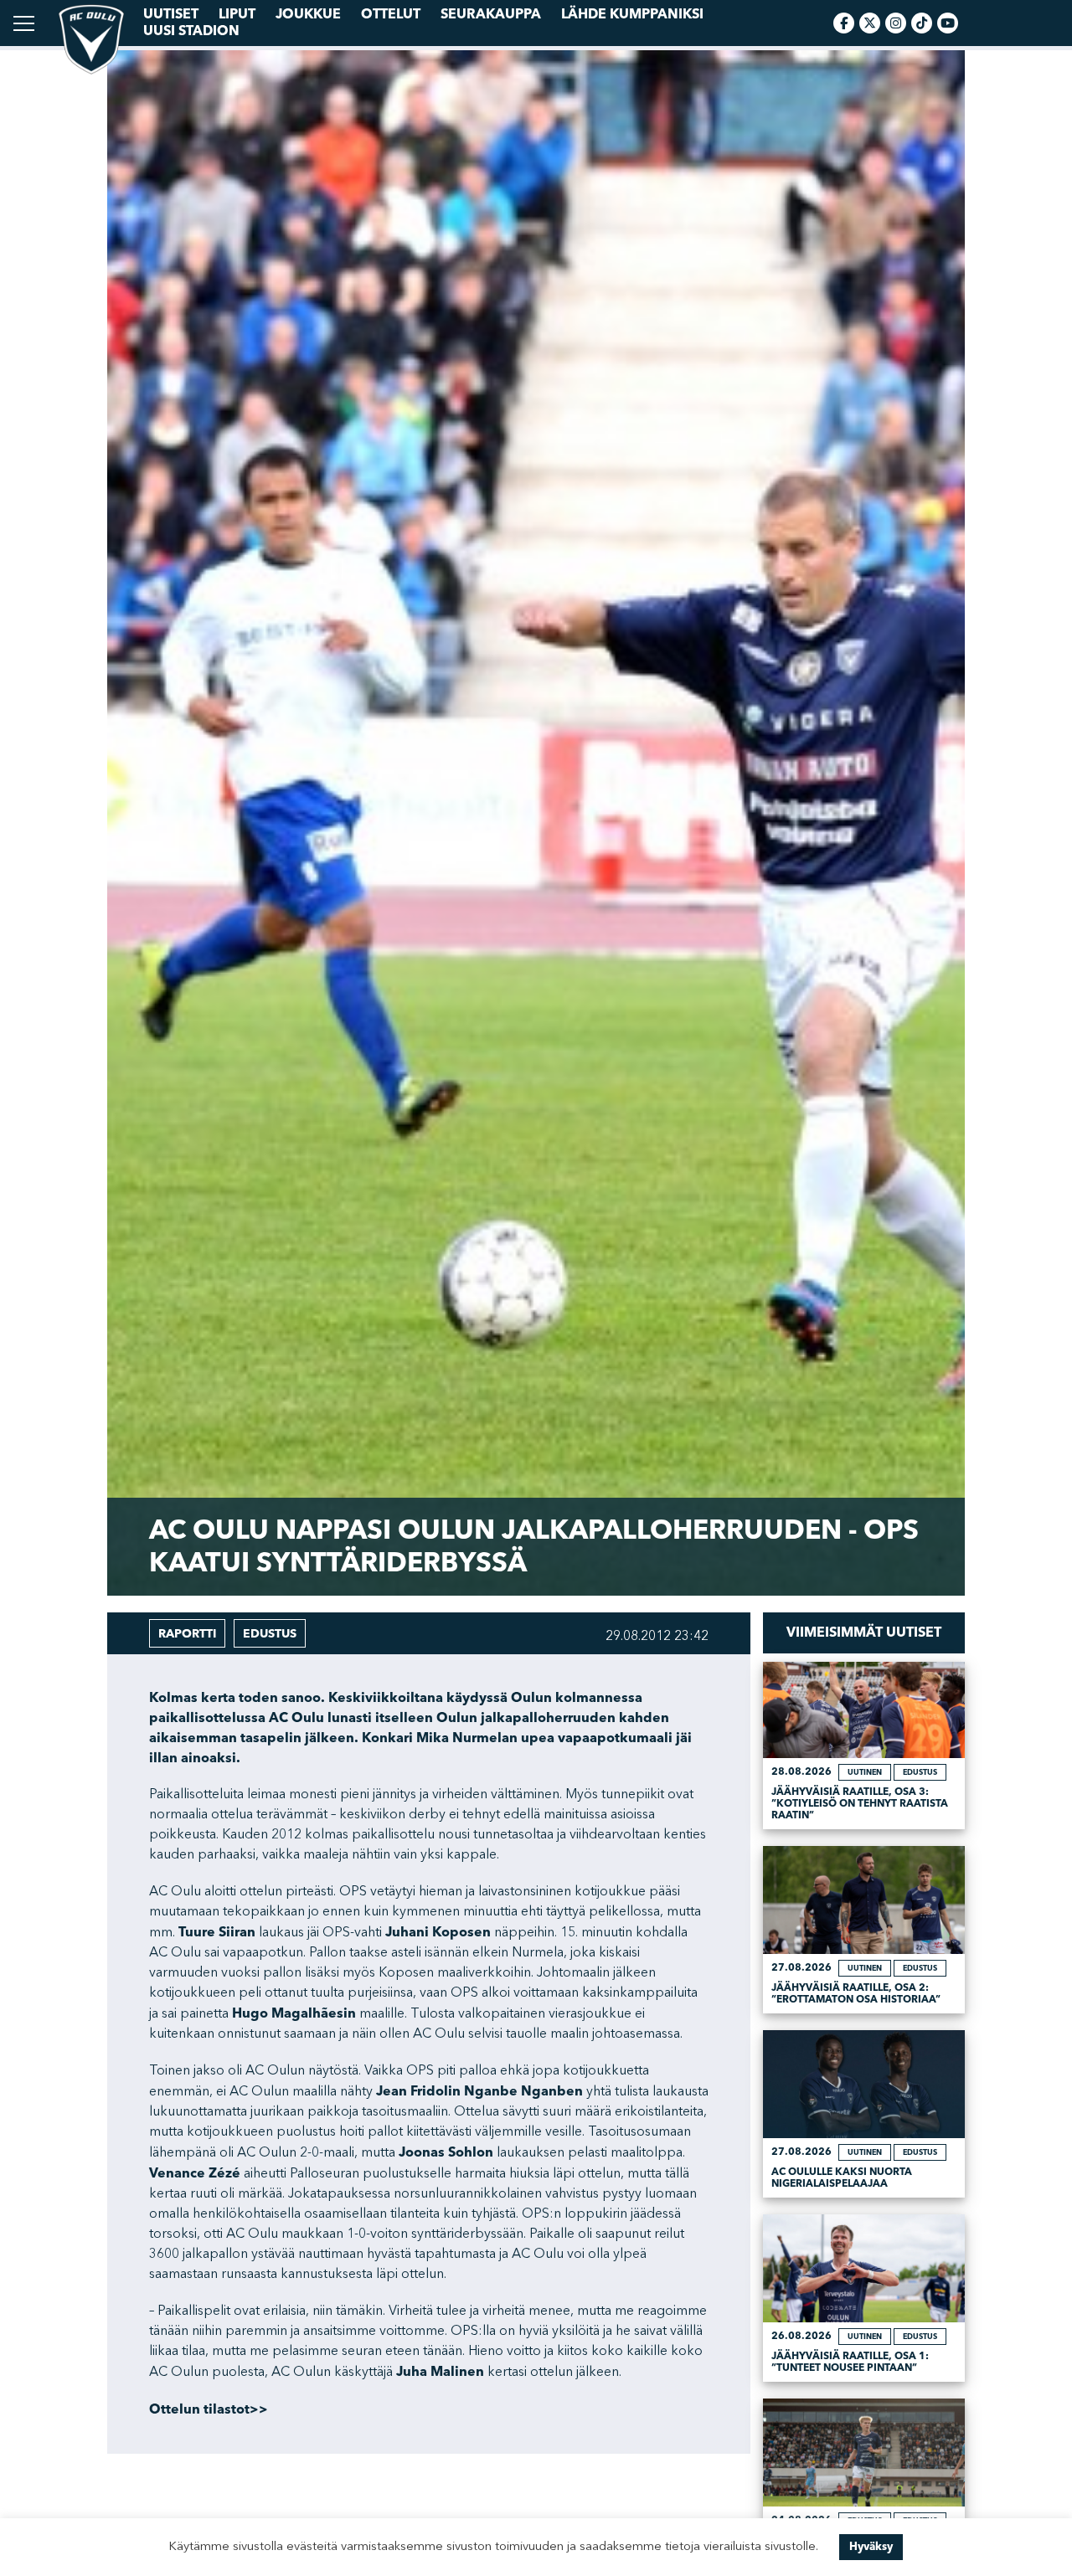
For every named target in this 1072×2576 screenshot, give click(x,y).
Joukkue (308, 14)
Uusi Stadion (191, 31)
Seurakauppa (491, 14)
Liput (237, 14)
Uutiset (171, 14)
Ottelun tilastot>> (209, 2409)
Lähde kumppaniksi (632, 14)
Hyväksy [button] (871, 2547)
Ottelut (391, 14)
